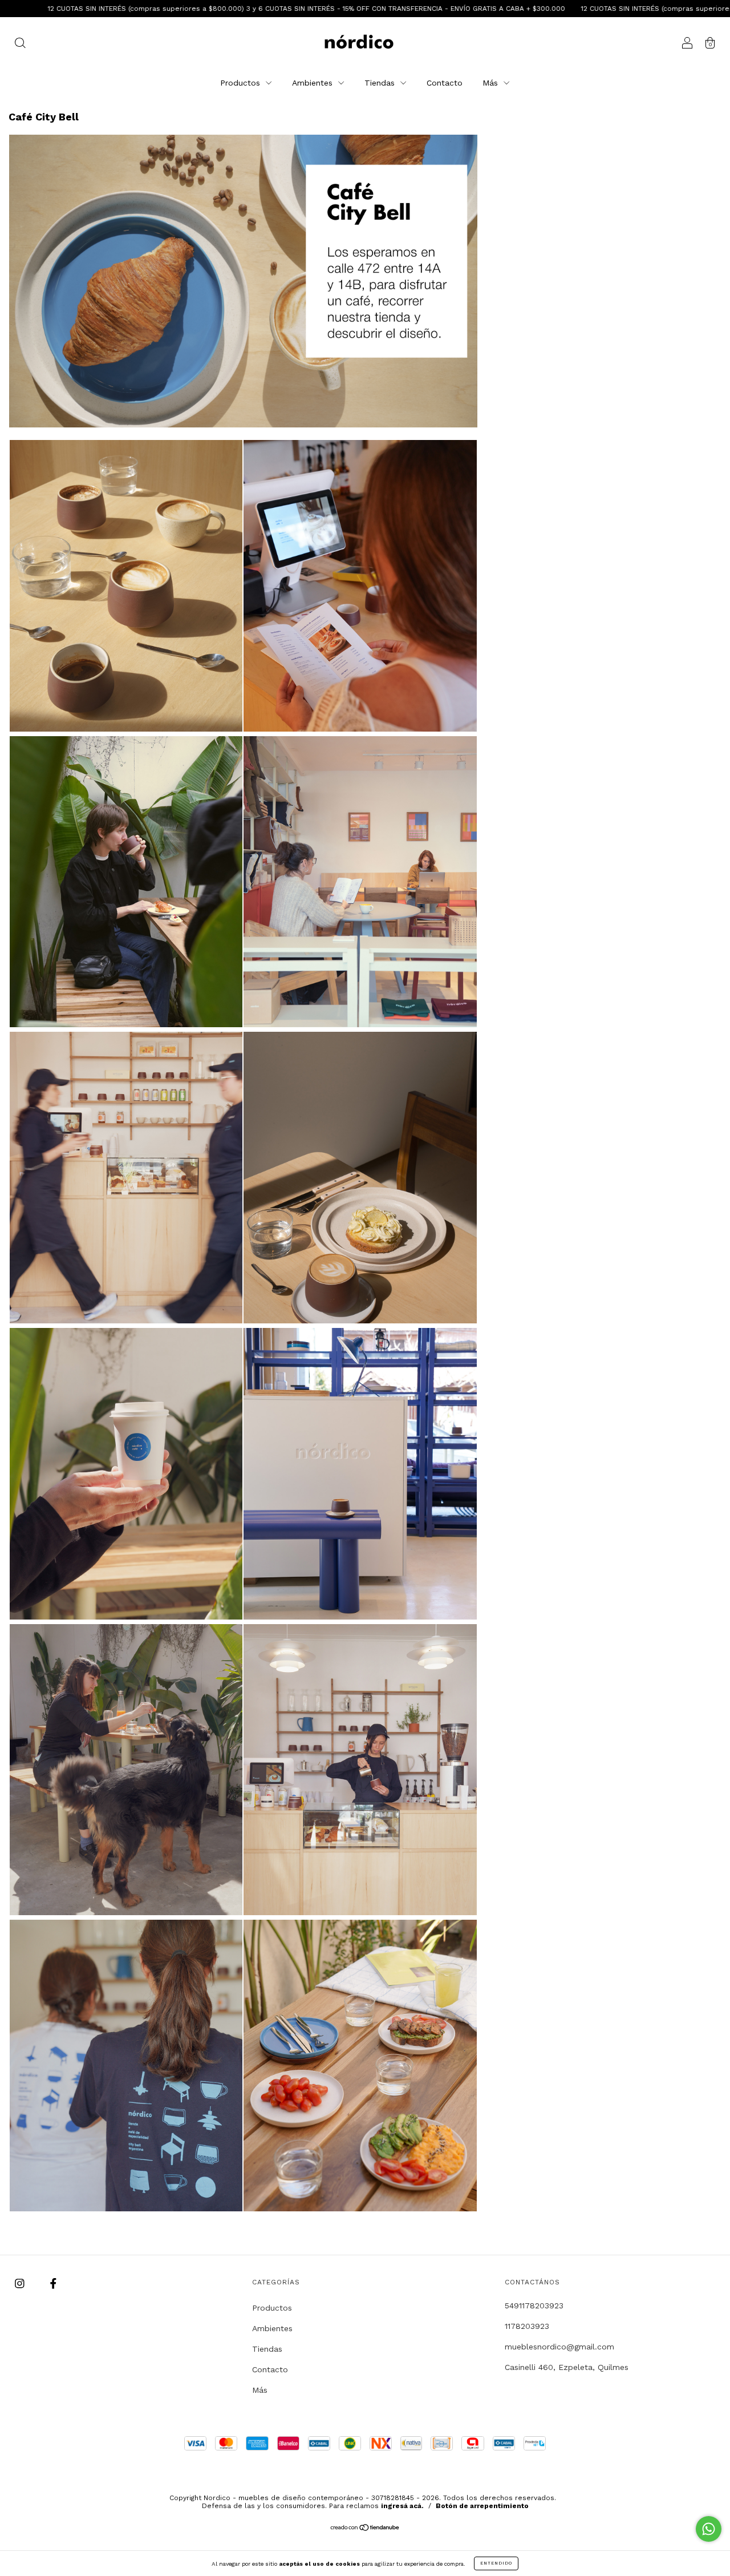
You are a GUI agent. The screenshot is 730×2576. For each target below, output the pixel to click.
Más (492, 83)
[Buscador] (20, 44)
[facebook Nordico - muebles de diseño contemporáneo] (53, 2283)
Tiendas (381, 83)
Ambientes (314, 83)
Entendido (496, 2563)
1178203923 (527, 2326)
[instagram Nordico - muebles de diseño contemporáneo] (21, 2283)
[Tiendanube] (365, 2529)
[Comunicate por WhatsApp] (709, 2529)
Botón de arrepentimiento (482, 2506)
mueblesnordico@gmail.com (559, 2347)
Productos (242, 83)
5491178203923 (534, 2306)
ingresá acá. (402, 2506)
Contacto (445, 83)
